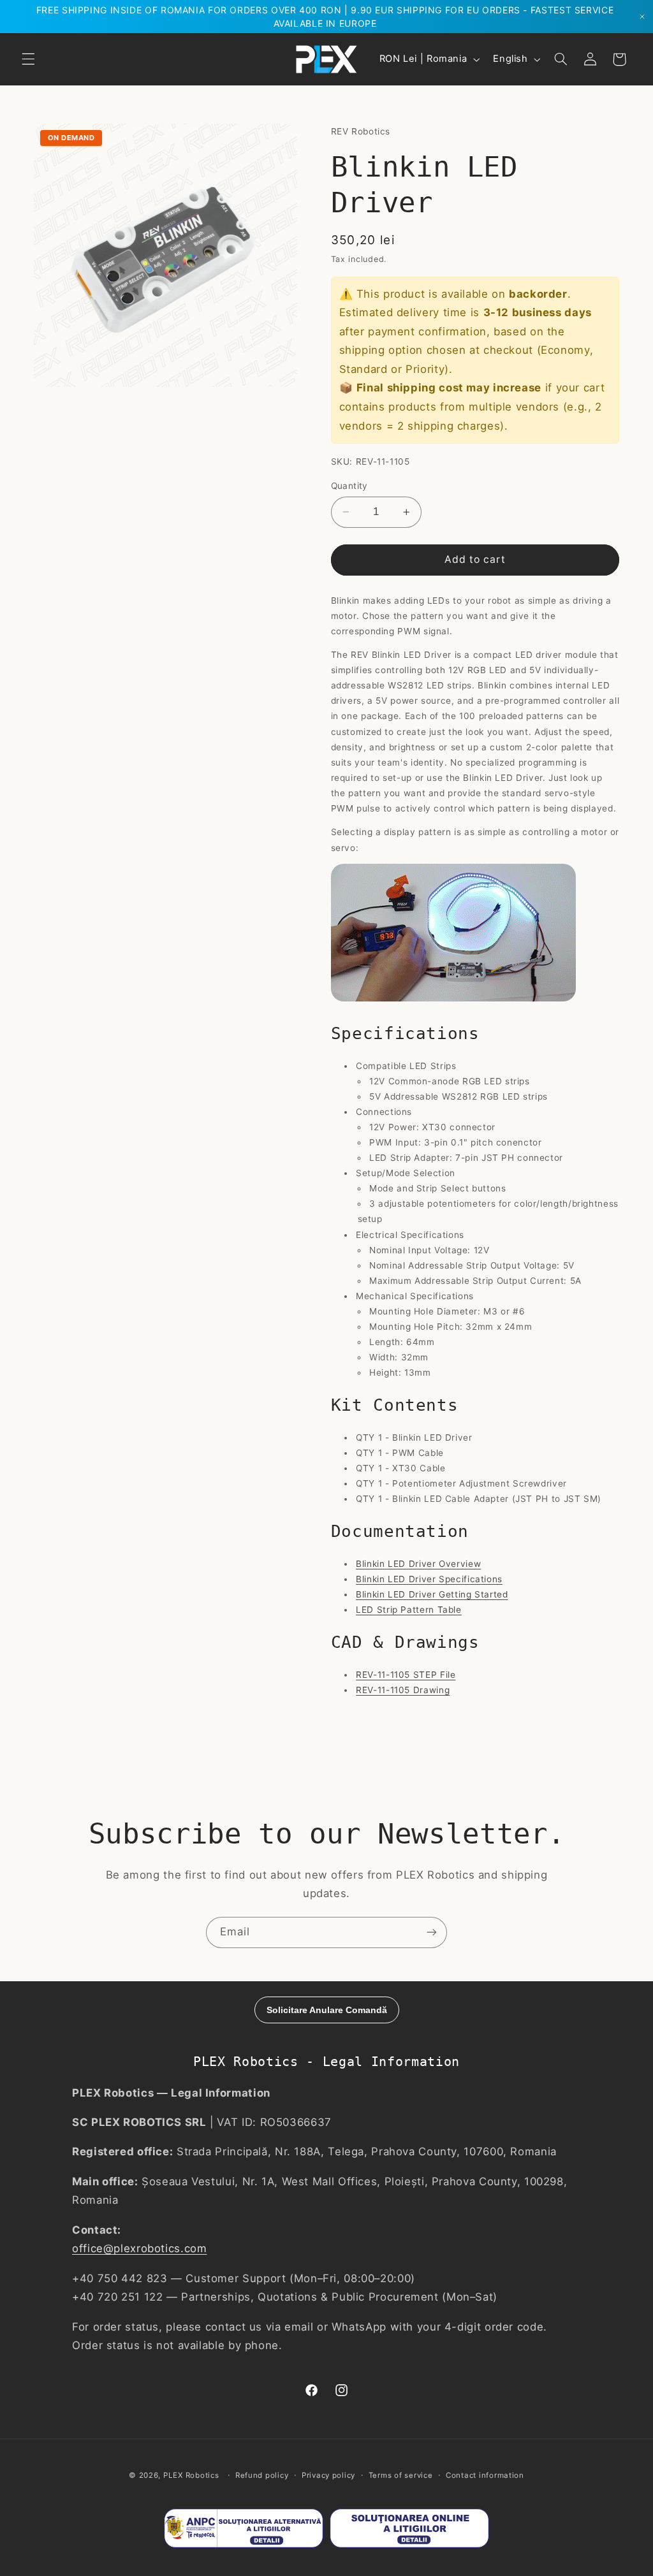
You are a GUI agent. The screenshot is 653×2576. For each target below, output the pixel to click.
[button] (28, 59)
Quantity (349, 486)
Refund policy (262, 2475)
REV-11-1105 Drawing (403, 1690)
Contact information (485, 2475)
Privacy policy (328, 2475)
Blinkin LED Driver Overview (418, 1564)
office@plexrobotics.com (140, 2248)
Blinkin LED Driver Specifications (429, 1579)
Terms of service (401, 2475)
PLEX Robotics (191, 2475)
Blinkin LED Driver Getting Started (432, 1594)
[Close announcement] (642, 17)
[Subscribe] (432, 1932)
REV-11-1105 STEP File (406, 1675)
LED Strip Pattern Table (409, 1610)
